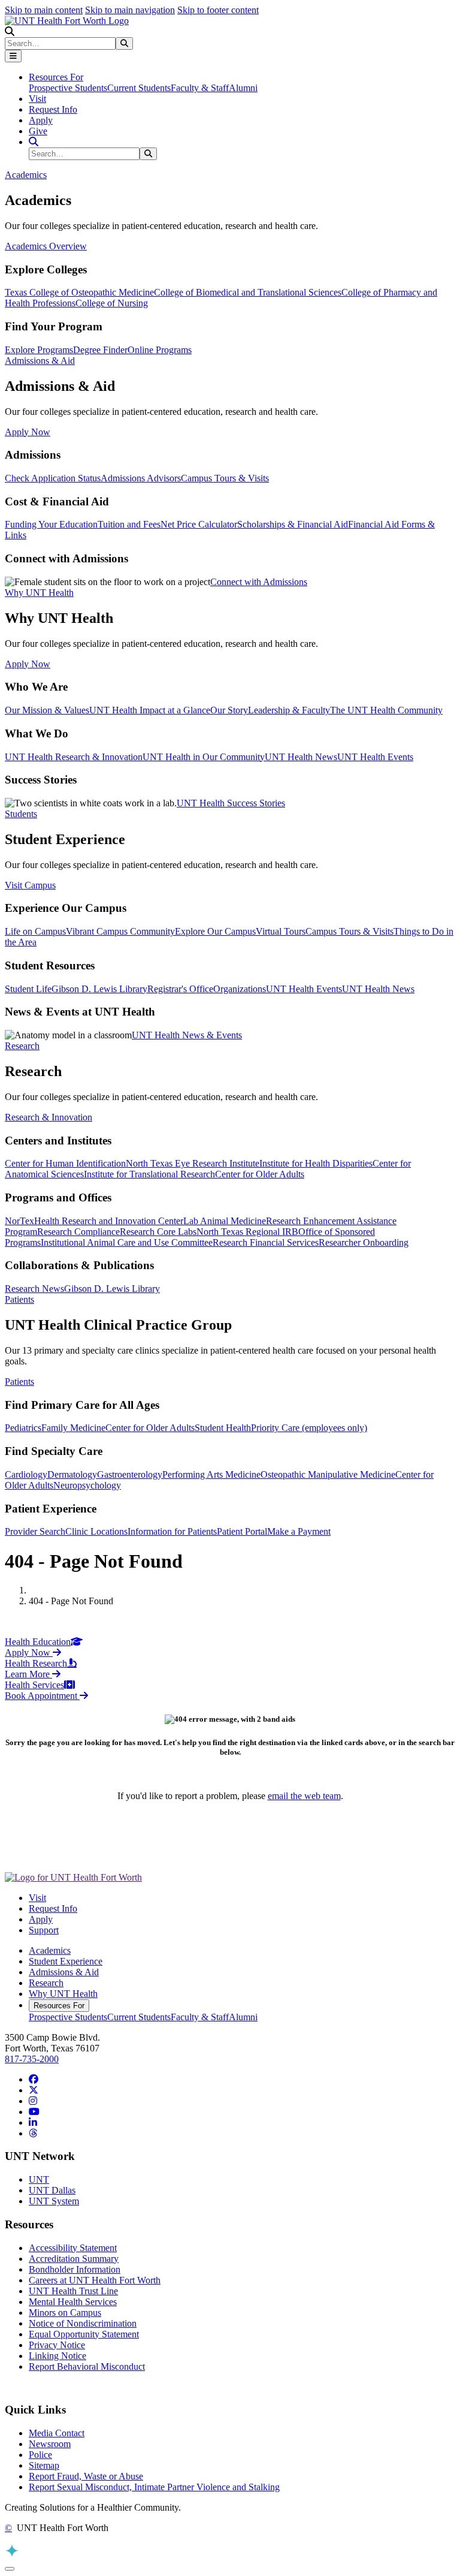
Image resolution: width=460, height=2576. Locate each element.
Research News (34, 1289)
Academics (50, 1950)
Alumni (243, 88)
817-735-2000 (32, 2059)
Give (38, 131)
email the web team (304, 1796)
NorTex (19, 1221)
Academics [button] (26, 175)
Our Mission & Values (47, 710)
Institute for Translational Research (149, 1174)
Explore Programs (39, 350)
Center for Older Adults (260, 1174)
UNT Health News (301, 757)
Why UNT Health (63, 1994)
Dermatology (72, 1474)
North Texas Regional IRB (247, 1232)
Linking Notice (57, 2356)
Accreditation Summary (74, 2259)
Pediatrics (23, 1428)
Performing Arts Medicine (211, 1474)
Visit (37, 99)
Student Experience (66, 1961)
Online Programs (160, 350)
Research (46, 1983)
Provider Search (35, 1531)
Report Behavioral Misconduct (87, 2366)
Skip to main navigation (130, 10)
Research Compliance (78, 1232)
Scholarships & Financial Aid (293, 524)
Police (40, 2455)
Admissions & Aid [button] (40, 361)
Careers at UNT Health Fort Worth (95, 2280)
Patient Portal (242, 1531)
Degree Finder (100, 350)
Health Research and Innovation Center (109, 1221)
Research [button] (22, 1046)
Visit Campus (30, 885)
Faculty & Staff (200, 88)
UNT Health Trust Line (73, 2291)
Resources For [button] (56, 77)
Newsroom (50, 2444)
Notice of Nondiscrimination (83, 2323)
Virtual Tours (281, 931)
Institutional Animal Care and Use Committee (127, 1242)
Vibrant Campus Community (120, 931)
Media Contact (57, 2433)
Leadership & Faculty (289, 710)
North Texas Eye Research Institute (193, 1163)
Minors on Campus (65, 2313)
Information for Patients (172, 1531)
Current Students (139, 88)
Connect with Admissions (259, 582)
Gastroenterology (130, 1474)
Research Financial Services (266, 1242)
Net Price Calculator (199, 524)
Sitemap (44, 2465)
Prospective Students (68, 88)
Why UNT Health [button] (39, 593)
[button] (10, 31)
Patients (19, 1382)
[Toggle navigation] (13, 56)
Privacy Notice (57, 2345)
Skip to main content (44, 10)
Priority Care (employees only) (309, 1428)
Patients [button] (19, 1299)
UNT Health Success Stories (231, 803)
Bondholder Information (75, 2269)
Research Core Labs (158, 1232)
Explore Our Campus (215, 931)
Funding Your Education (51, 524)
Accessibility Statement (73, 2248)
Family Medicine (73, 1428)
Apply (41, 120)
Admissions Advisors (141, 478)
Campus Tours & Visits (225, 478)
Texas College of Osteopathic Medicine (79, 292)
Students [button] (21, 814)
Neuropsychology (87, 1485)
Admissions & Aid (64, 1972)
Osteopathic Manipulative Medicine (328, 1474)
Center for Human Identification (65, 1163)
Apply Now (28, 432)
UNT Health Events (375, 757)
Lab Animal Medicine (225, 1221)
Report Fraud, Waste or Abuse (86, 2476)
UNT (39, 2179)
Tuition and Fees (129, 524)
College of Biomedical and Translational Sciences (248, 292)
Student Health (223, 1428)
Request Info (53, 109)
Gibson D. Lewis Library (99, 989)
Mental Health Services (73, 2302)
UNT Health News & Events (187, 1035)
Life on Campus (35, 931)
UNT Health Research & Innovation (74, 757)
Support (44, 1930)
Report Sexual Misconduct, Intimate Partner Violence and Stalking (154, 2487)
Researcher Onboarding (364, 1242)
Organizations (240, 989)
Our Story (229, 710)
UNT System (54, 2201)
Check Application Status (53, 478)
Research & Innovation (49, 1117)
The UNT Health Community (386, 710)
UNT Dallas (52, 2190)
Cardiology (26, 1474)
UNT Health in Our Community (204, 757)
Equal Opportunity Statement (84, 2334)
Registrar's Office (180, 989)
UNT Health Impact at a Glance (150, 710)
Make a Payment (299, 1531)
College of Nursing (112, 303)
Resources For (59, 2006)
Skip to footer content (218, 10)
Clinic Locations (96, 1531)
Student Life (28, 989)
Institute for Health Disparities (316, 1163)
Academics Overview (46, 246)
